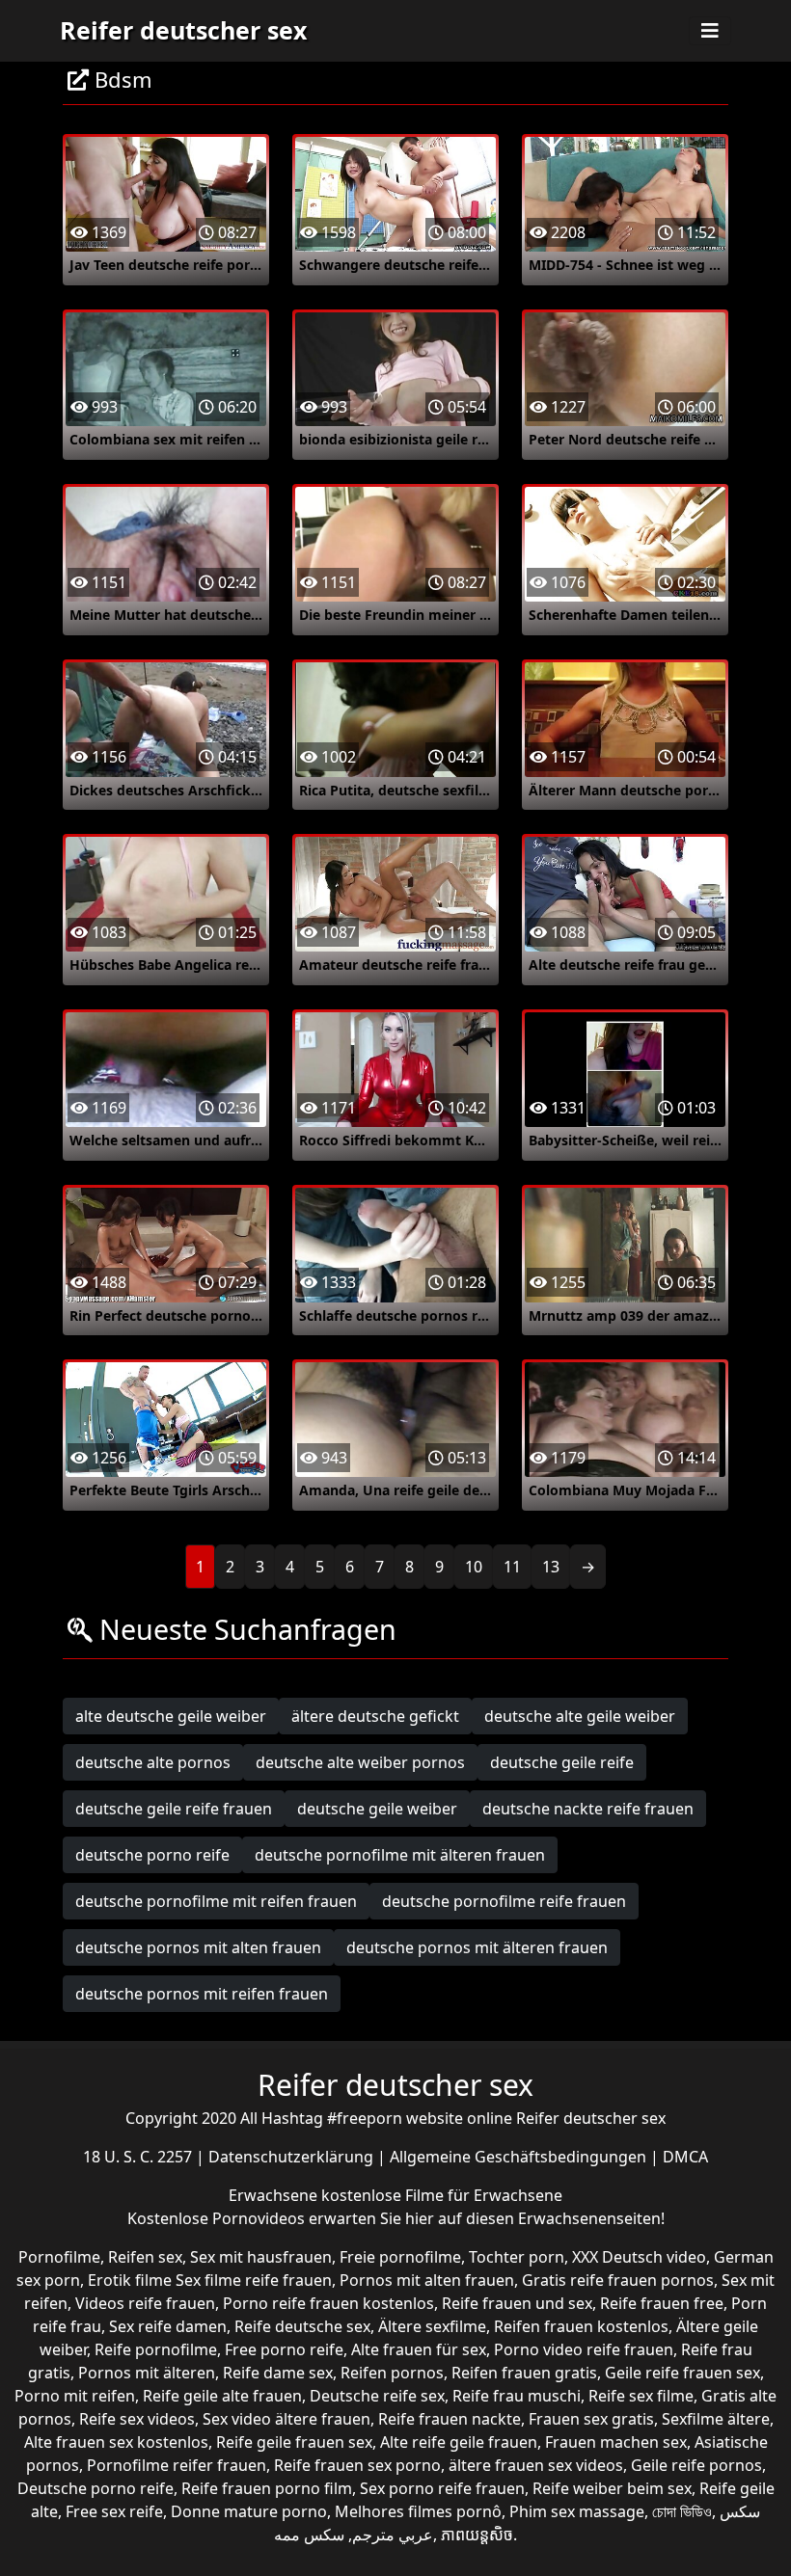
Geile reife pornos (696, 2465)
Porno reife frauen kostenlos (328, 2303)
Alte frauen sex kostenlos (116, 2442)
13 (551, 1567)
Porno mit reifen (75, 2396)
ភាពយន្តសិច (477, 2535)
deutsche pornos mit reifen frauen (202, 1994)
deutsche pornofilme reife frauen (504, 1901)
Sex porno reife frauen (442, 2488)
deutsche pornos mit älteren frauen (477, 1947)
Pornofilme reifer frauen (177, 2465)
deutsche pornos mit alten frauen (198, 1947)
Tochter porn (517, 2257)
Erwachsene (275, 2195)
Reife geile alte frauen (222, 2396)
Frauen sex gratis (591, 2419)
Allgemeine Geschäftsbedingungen (520, 2157)
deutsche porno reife (152, 1855)
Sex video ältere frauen (286, 2419)
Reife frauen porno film (267, 2488)
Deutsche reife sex (377, 2396)
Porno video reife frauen (584, 2349)
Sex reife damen (168, 2326)
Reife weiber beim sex (612, 2488)
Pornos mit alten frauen (427, 2280)
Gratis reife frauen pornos (618, 2280)
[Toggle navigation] (710, 31)
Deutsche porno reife (95, 2488)
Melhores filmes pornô (418, 2511)
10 (474, 1567)
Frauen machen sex (616, 2442)
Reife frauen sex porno (357, 2465)
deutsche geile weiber (377, 1809)
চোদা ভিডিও (682, 2511)
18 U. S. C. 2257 (139, 2157)
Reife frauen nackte (450, 2419)
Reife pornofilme (156, 2349)
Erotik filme (130, 2280)
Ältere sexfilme (432, 2326)
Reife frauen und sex (517, 2303)
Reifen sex (145, 2257)
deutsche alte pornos (153, 1762)
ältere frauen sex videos (536, 2465)
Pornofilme (59, 2257)
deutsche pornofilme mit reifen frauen (216, 1901)
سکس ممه (309, 2535)
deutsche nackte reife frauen (588, 1809)
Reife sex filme (641, 2396)
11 (512, 1567)
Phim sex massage (577, 2511)
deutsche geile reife (562, 1762)
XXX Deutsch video (639, 2257)
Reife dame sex (278, 2373)
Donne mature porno (249, 2511)
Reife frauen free (662, 2303)
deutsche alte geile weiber (580, 1716)
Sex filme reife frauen (254, 2280)
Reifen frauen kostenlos (581, 2326)
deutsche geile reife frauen (174, 1809)
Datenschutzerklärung (293, 2157)
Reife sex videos (137, 2419)
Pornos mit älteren (147, 2373)
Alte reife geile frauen (459, 2442)
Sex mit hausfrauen (261, 2257)
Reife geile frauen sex (294, 2442)
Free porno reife (284, 2349)
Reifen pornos (392, 2373)
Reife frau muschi (517, 2396)
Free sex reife (114, 2511)
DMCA (685, 2157)
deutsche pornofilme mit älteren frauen (400, 1855)
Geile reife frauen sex (682, 2373)
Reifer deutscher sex (183, 30)
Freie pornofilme (400, 2257)
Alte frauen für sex (419, 2349)
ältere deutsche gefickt (375, 1716)
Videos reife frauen (145, 2303)
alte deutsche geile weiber (171, 1716)
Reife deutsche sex (302, 2326)
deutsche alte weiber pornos (360, 1762)
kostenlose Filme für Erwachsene (442, 2195)
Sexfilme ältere (716, 2419)
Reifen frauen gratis (524, 2373)
